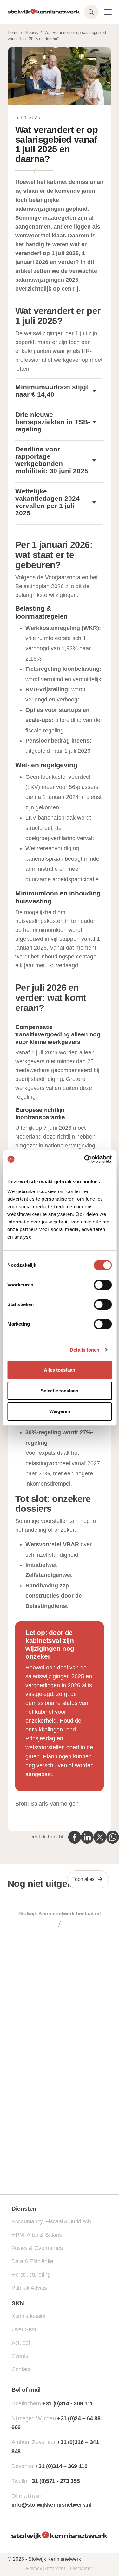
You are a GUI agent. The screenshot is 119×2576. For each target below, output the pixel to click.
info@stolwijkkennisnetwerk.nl (52, 2505)
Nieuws (31, 32)
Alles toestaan (60, 1370)
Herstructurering (31, 2275)
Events (20, 2356)
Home (13, 32)
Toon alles (83, 1879)
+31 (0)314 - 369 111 (68, 2403)
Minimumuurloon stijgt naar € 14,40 (52, 391)
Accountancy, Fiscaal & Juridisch (51, 2221)
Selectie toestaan (60, 1391)
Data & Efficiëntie (32, 2261)
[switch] (103, 1285)
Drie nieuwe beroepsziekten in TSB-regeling (53, 422)
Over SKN (24, 2329)
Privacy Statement (46, 2569)
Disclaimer (82, 2569)
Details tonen (85, 1350)
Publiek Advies (29, 2288)
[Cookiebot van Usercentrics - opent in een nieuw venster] (85, 1159)
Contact (21, 2369)
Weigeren (60, 1411)
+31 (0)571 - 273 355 (54, 2481)
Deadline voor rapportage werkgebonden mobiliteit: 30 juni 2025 (52, 460)
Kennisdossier (29, 2316)
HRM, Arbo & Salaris (36, 2235)
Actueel (20, 2343)
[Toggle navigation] (108, 12)
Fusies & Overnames (37, 2248)
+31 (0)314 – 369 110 (61, 2466)
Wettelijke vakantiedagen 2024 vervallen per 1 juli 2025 (47, 502)
